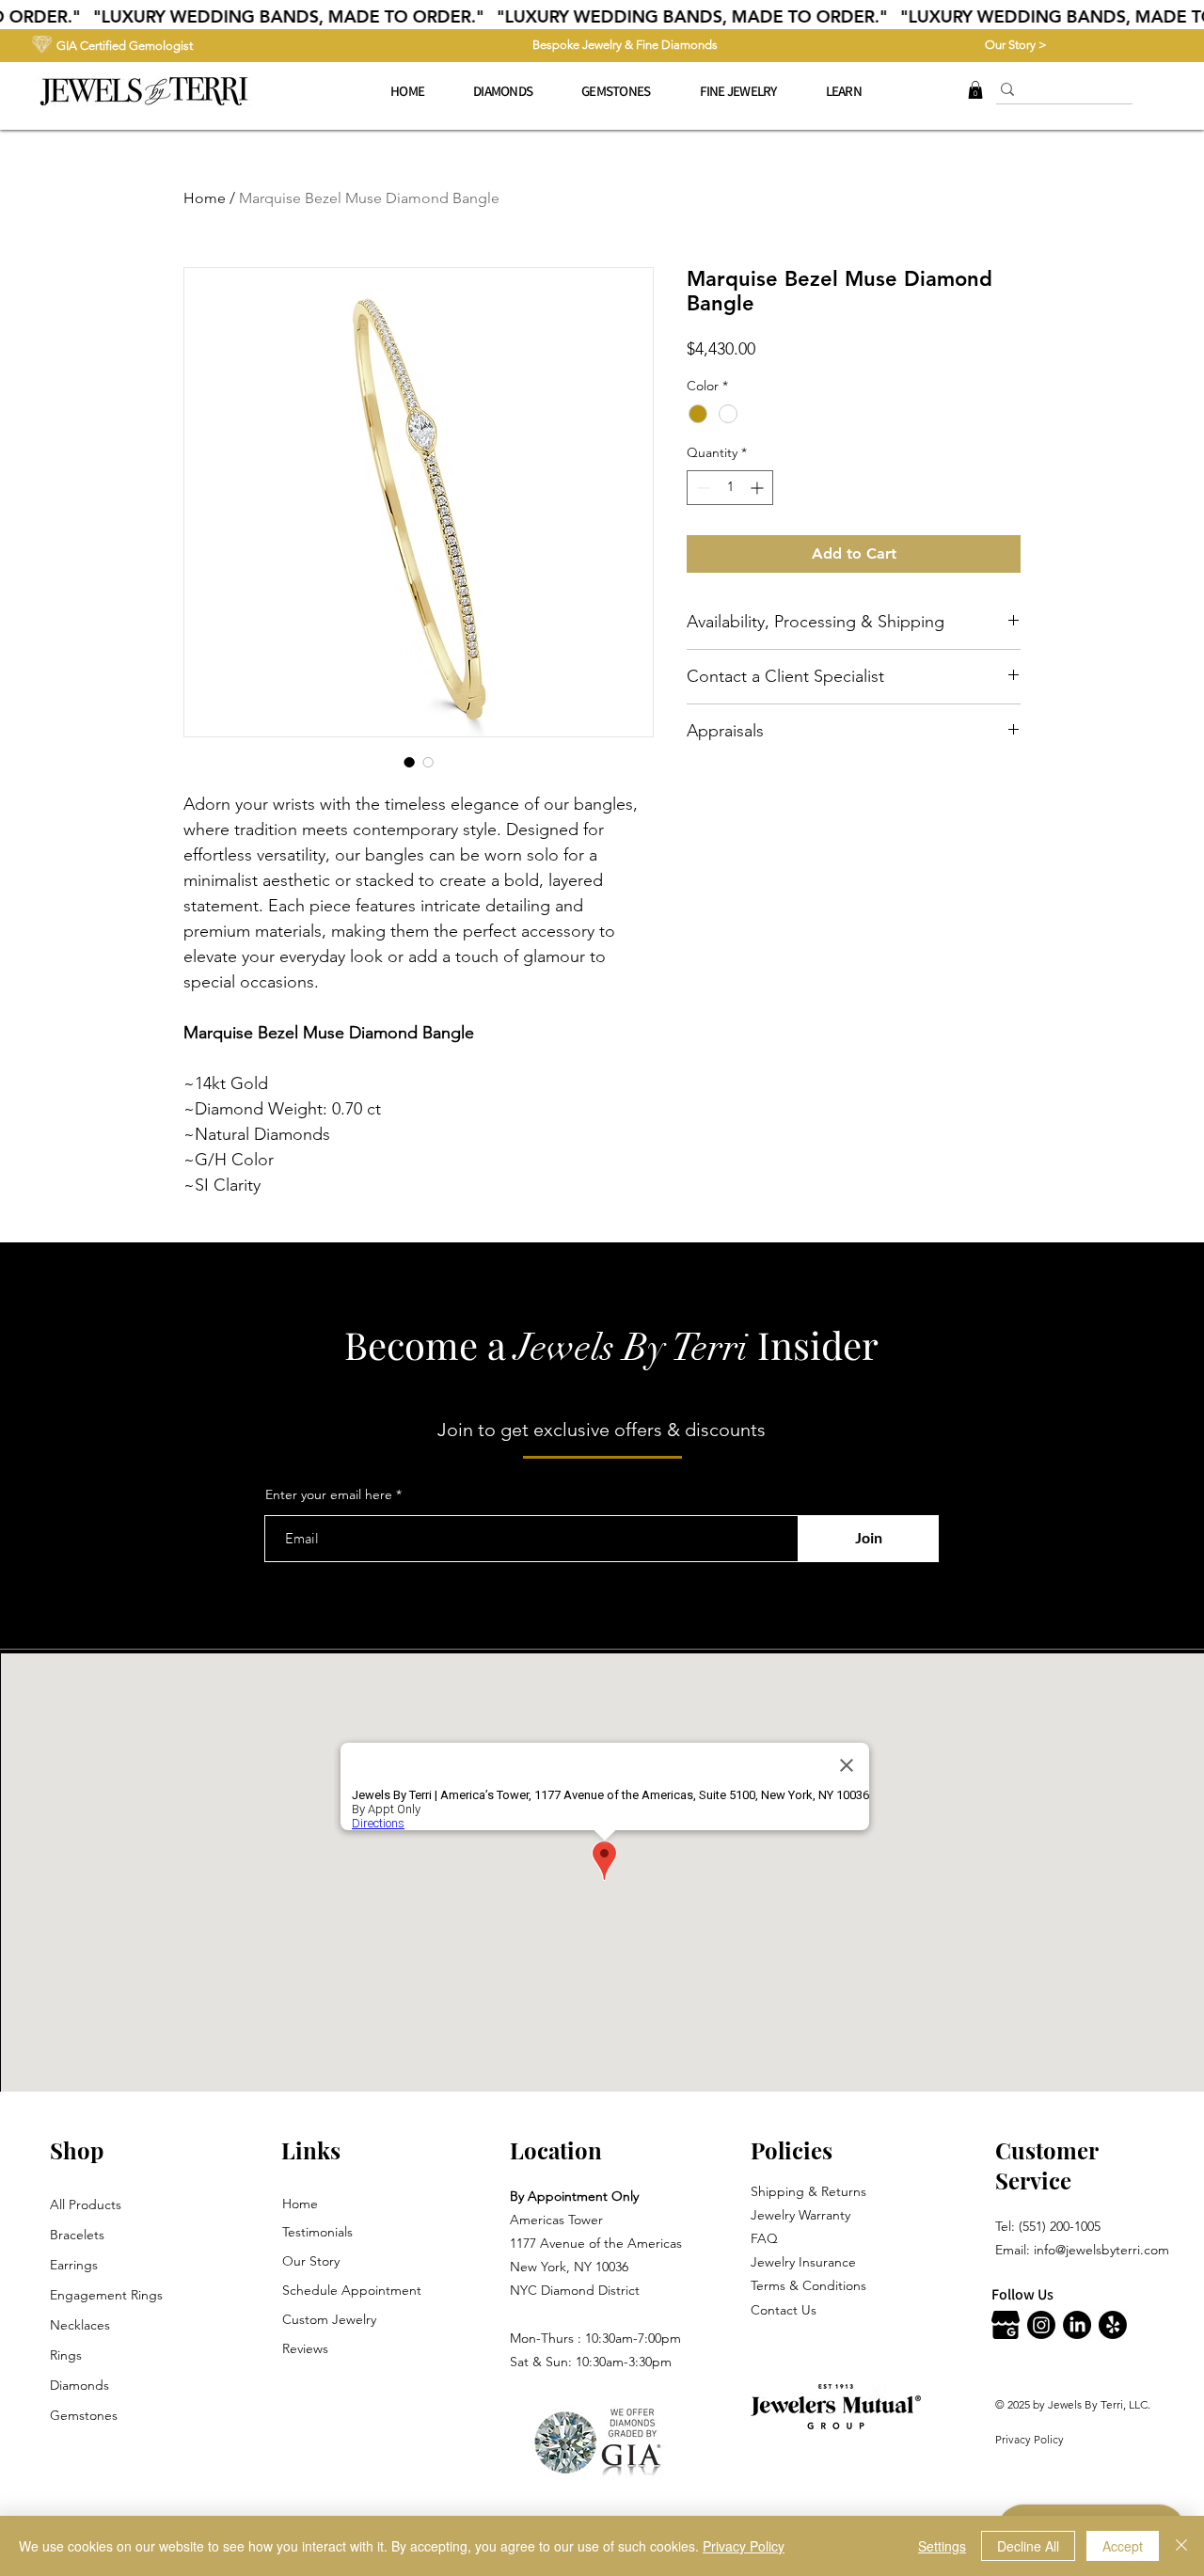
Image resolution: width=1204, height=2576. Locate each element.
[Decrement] (701, 488)
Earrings (74, 2265)
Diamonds (79, 2385)
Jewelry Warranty (800, 2215)
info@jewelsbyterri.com (1101, 2250)
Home (205, 198)
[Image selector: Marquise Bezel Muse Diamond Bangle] (409, 762)
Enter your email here (329, 1494)
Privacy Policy (1030, 2439)
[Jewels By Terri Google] (1006, 2325)
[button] (738, 91)
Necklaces (80, 2325)
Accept (1123, 2546)
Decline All (1028, 2546)
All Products (86, 2205)
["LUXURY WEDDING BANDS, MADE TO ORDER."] (602, 17)
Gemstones (84, 2415)
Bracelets (77, 2235)
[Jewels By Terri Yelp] (1113, 2325)
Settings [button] (942, 2546)
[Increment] (759, 488)
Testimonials (317, 2232)
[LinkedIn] (1077, 2325)
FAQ (764, 2238)
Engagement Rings (106, 2295)
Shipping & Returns (808, 2191)
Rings (66, 2355)
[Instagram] (1041, 2325)
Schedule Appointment (352, 2290)
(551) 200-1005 (1060, 2226)
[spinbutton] (730, 488)
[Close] (1181, 2546)
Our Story (311, 2261)
